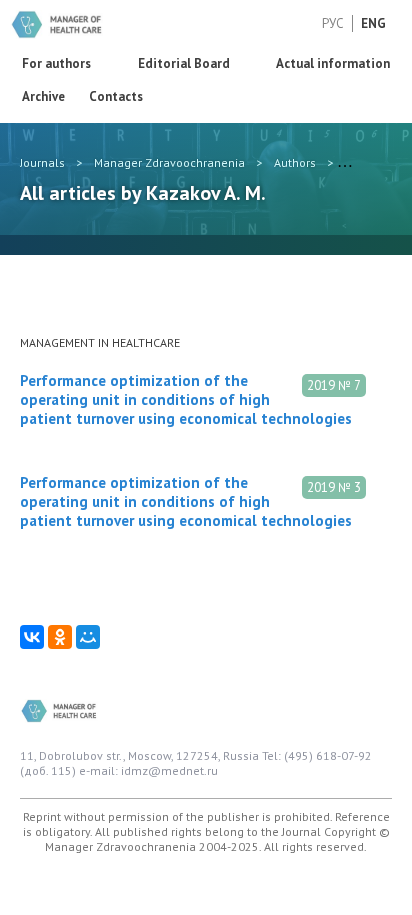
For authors (56, 63)
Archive (43, 96)
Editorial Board (184, 63)
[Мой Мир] (88, 637)
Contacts (116, 96)
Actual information (333, 63)
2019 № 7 (334, 385)
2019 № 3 (334, 487)
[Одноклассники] (60, 637)
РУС (333, 23)
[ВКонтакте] (32, 637)
